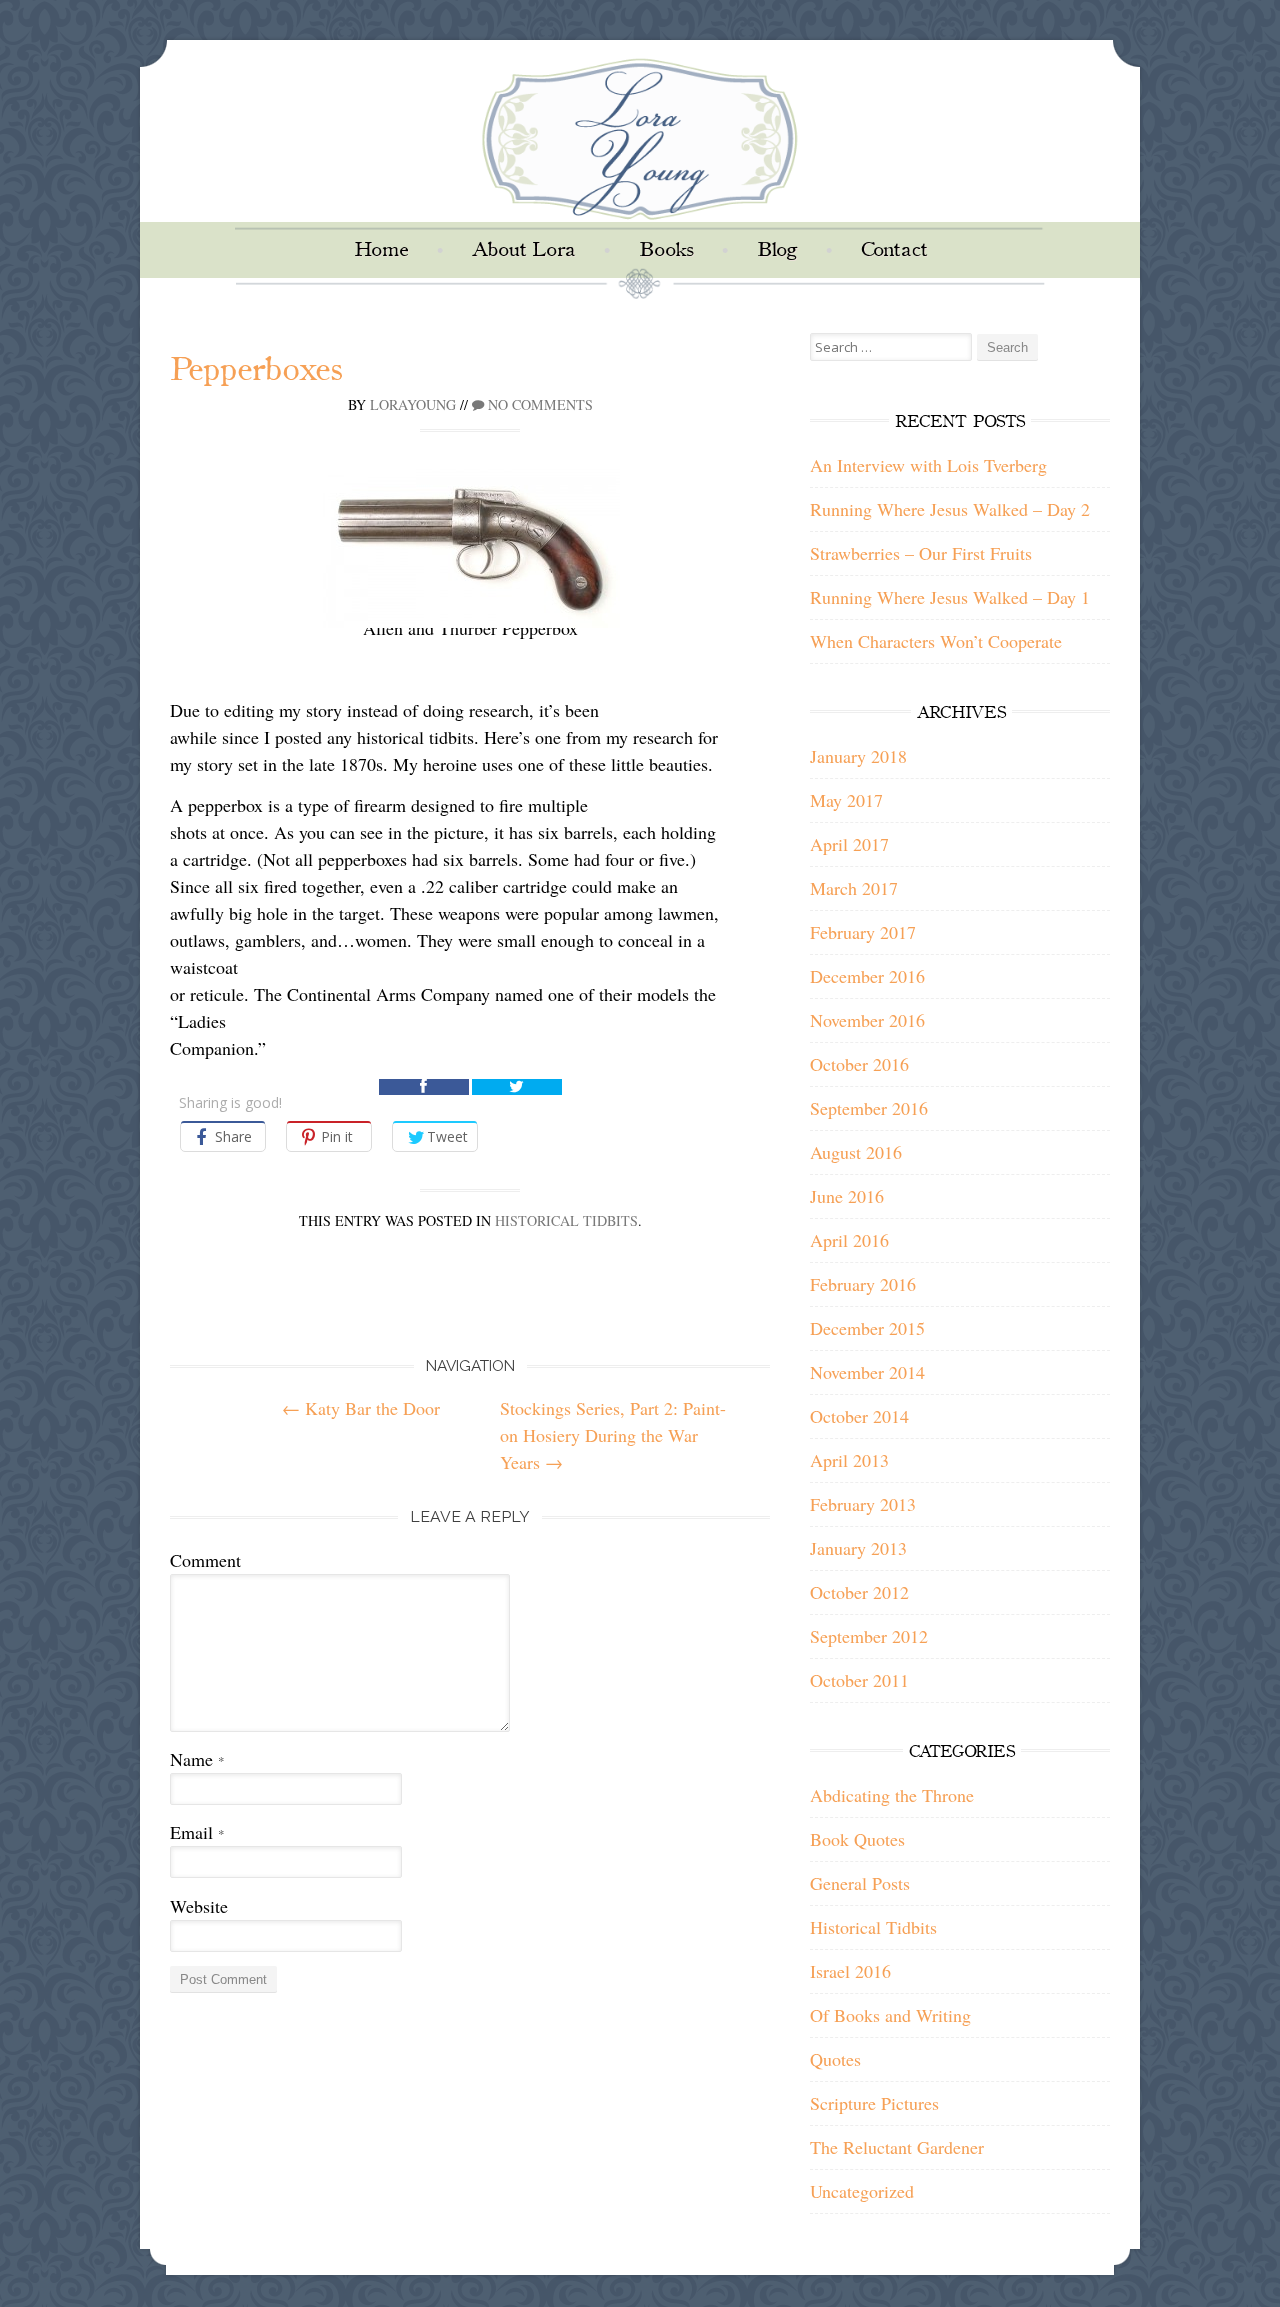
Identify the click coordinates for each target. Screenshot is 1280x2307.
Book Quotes (857, 1839)
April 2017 (849, 844)
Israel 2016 (850, 1971)
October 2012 (859, 1592)
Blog (777, 250)
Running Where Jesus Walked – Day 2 (950, 509)
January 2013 (858, 1548)
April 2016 (849, 1240)
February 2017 (863, 932)
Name (197, 1759)
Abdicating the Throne (892, 1795)
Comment (205, 1560)
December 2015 (867, 1328)
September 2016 (869, 1108)
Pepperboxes (256, 370)
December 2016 (867, 976)
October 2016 (859, 1064)
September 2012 (869, 1636)
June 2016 (847, 1196)
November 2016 (867, 1020)
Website (199, 1906)
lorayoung (413, 404)
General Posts (860, 1883)
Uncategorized (862, 2191)
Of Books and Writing (890, 2015)
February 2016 (863, 1284)
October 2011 (859, 1680)
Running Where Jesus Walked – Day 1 (950, 597)
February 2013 (863, 1504)
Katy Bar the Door (361, 1408)
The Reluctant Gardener (897, 2147)
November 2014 (867, 1372)
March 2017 (854, 888)
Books (666, 250)
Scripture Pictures (874, 2103)
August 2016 (856, 1152)
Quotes (835, 2059)
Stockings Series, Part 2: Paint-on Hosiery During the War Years (613, 1435)
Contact (894, 250)
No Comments (538, 404)
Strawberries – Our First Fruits (921, 553)
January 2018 (858, 756)
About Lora (523, 250)
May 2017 (846, 800)
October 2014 (859, 1416)
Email (197, 1832)
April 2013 (849, 1460)
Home (381, 250)
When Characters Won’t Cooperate (936, 641)
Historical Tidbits (566, 1220)
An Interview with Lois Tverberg (928, 465)
